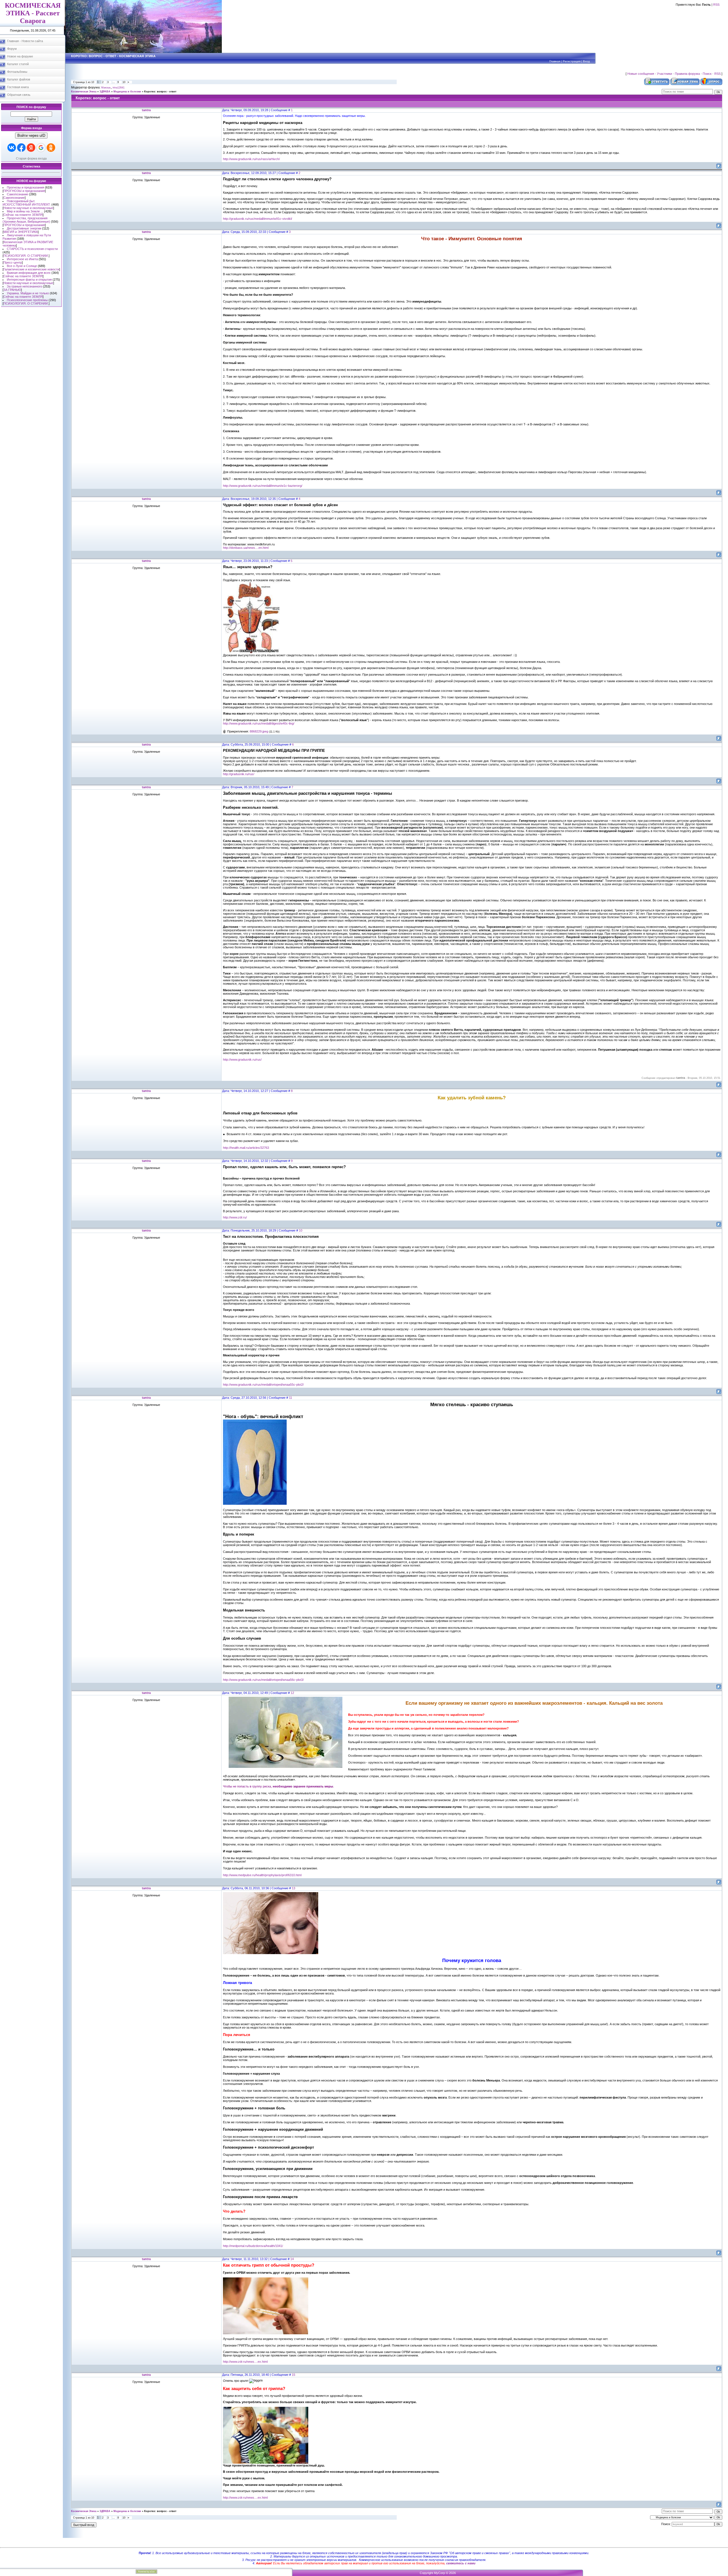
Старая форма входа (31, 158)
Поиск (707, 74)
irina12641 (119, 88)
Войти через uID (31, 135)
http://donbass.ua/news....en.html (246, 548)
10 (124, 82)
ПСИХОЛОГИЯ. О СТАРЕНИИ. (26, 256)
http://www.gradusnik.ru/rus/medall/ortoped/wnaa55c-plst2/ (263, 1385)
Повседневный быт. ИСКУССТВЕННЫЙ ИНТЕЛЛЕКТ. (27, 203)
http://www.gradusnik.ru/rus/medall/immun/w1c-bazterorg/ (263, 486)
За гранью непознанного (24, 286)
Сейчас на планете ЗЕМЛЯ (23, 215)
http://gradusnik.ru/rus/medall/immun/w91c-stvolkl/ (258, 219)
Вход (586, 61)
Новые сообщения (641, 74)
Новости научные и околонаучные (28, 208)
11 (290, 1398)
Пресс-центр (13, 262)
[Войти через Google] (41, 148)
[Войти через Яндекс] (31, 148)
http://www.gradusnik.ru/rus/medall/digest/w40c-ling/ (259, 723)
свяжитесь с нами (461, 2563)
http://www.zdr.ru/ (235, 1217)
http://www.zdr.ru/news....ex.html (245, 2362)
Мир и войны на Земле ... (25, 211)
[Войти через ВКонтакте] (12, 148)
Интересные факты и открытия (29, 280)
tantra (146, 110)
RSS (716, 5)
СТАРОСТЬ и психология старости (32, 249)
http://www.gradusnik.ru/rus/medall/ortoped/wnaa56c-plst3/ (263, 1680)
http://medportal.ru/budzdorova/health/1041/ (253, 2246)
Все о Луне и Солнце (22, 266)
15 (293, 2375)
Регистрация (572, 61)
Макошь (106, 88)
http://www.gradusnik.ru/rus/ (242, 1060)
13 (293, 1888)
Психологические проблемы (27, 300)
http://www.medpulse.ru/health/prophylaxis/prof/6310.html (262, 1875)
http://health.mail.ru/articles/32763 (246, 1148)
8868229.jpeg (259, 731)
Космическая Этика (84, 92)
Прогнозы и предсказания (25, 187)
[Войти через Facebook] (21, 148)
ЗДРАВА (105, 92)
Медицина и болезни (127, 92)
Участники (664, 74)
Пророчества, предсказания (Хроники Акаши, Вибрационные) (26, 220)
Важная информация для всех (29, 273)
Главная (555, 61)
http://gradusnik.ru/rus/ (239, 774)
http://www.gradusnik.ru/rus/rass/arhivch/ (251, 159)
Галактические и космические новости (31, 269)
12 (292, 1693)
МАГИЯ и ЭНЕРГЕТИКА (21, 232)
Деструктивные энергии (24, 228)
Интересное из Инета (22, 259)
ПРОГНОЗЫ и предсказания (24, 191)
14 (292, 2259)
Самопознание (17, 194)
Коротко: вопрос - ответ (160, 92)
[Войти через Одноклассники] (51, 148)
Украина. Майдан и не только (28, 293)
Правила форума (687, 74)
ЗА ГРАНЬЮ (12, 290)
